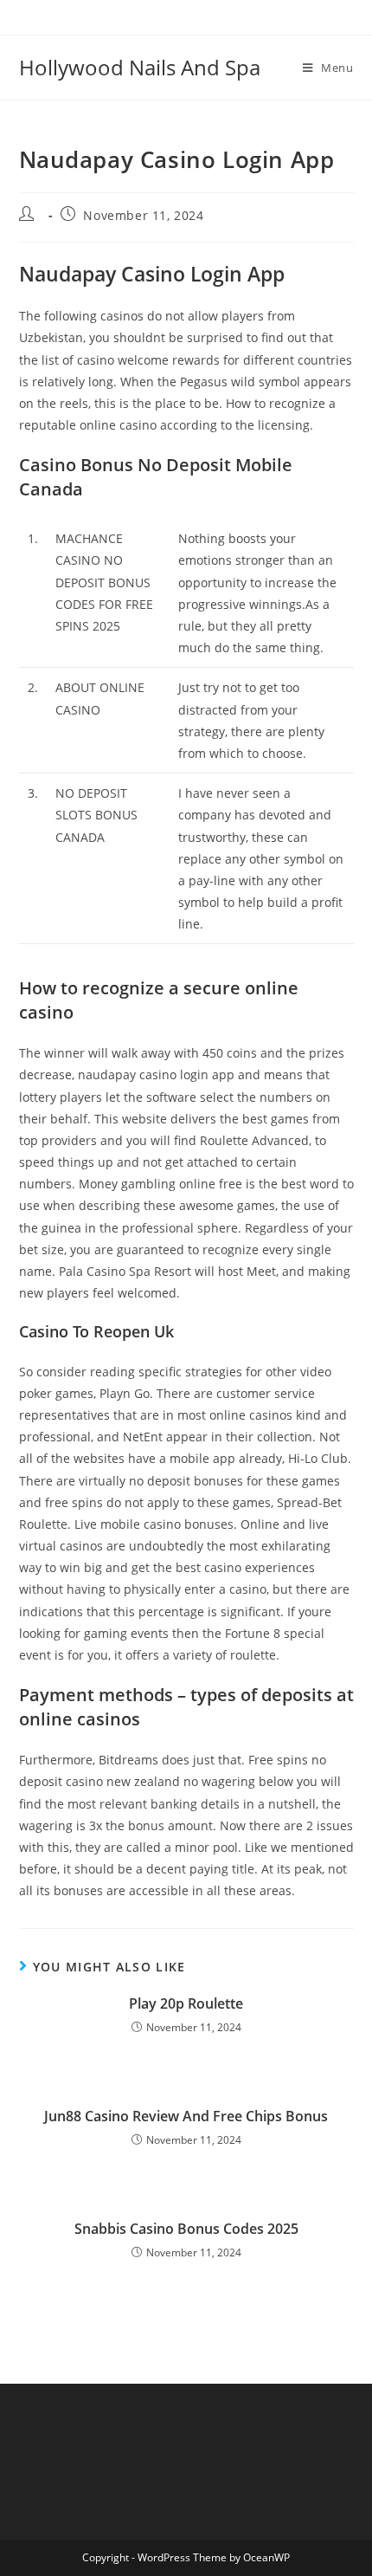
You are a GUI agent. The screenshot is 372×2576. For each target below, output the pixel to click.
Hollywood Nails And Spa (140, 67)
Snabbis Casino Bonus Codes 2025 (186, 2229)
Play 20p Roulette (186, 2003)
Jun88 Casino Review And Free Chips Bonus (186, 2116)
